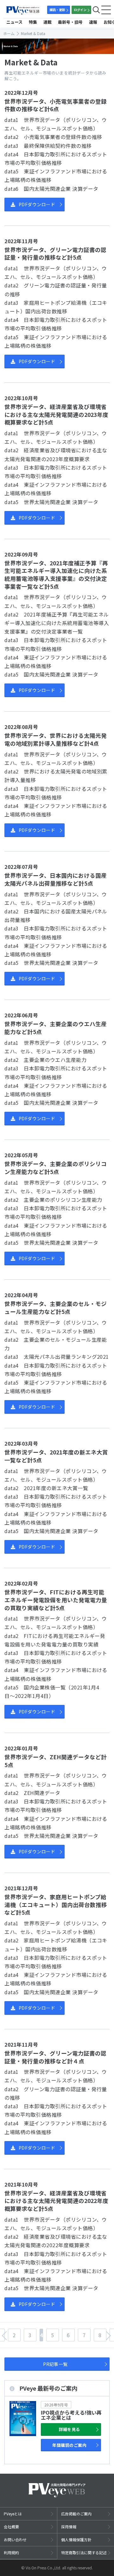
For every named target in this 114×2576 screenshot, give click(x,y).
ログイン (80, 10)
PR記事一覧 (55, 2364)
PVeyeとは (13, 2514)
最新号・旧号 (70, 22)
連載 (47, 22)
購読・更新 (57, 10)
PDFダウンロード (37, 204)
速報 (93, 22)
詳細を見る (70, 2429)
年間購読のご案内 (69, 2445)
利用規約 (11, 2552)
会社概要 (11, 2527)
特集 (33, 22)
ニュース (14, 22)
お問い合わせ (15, 2540)
